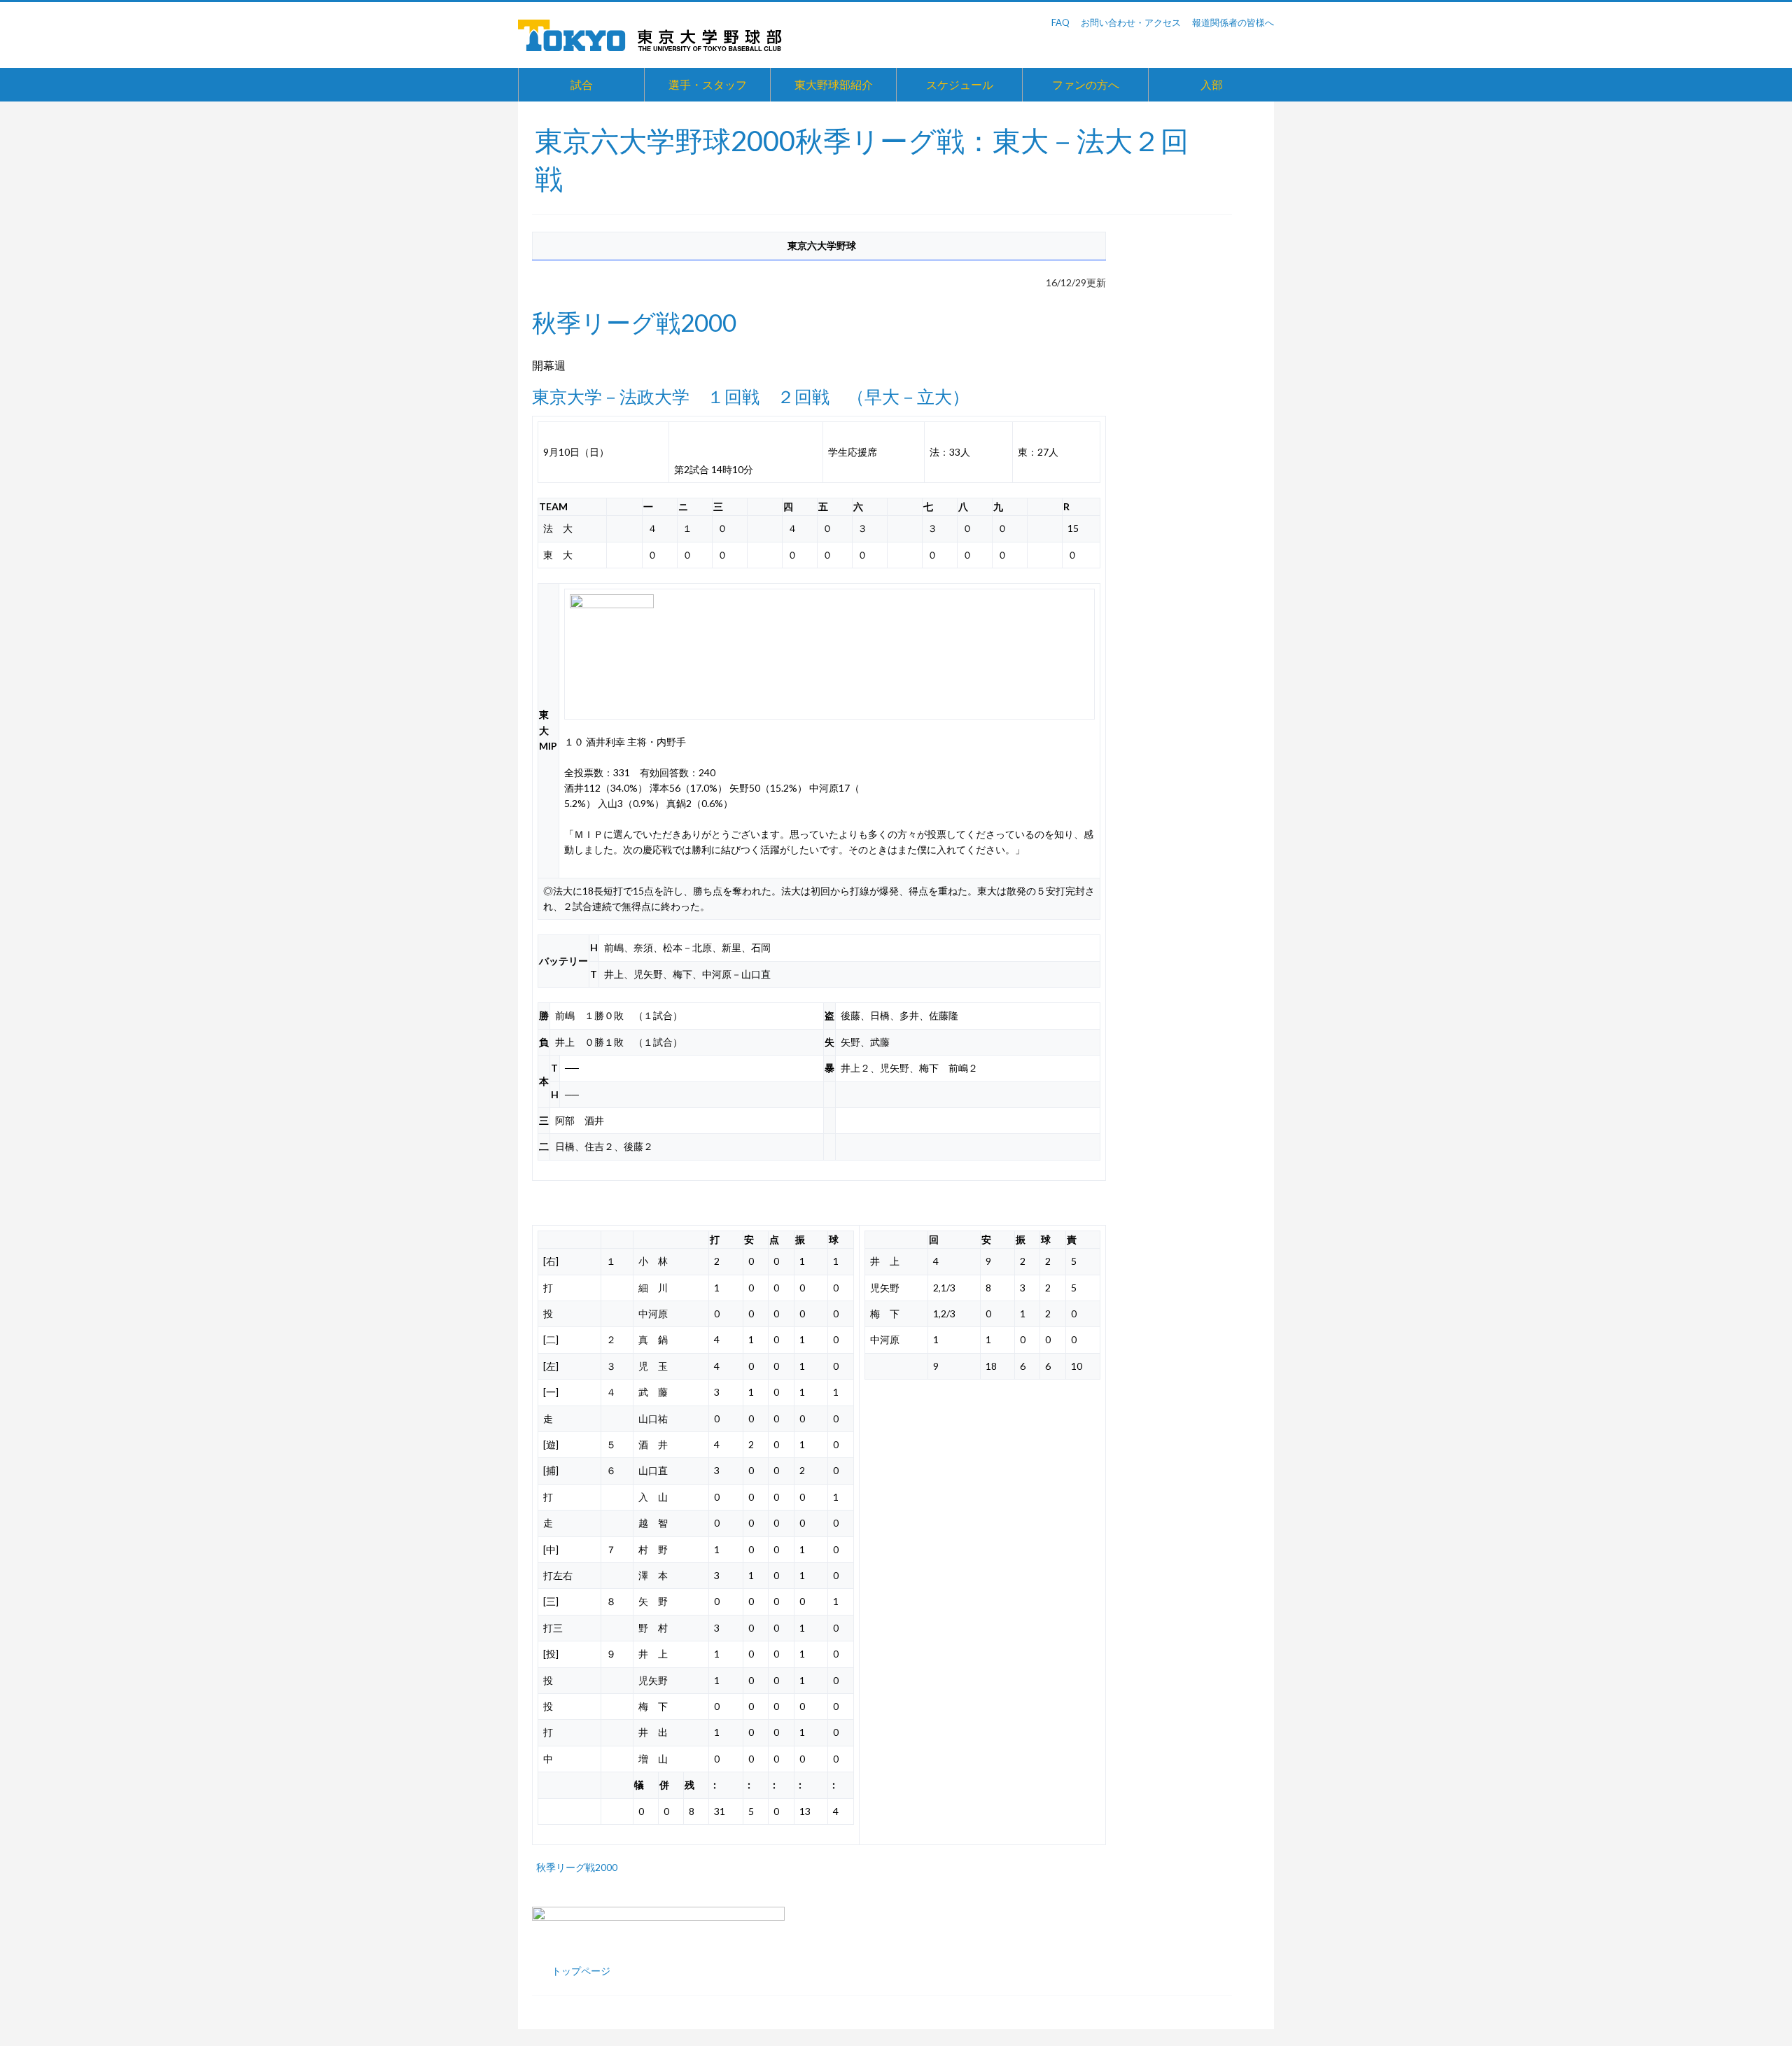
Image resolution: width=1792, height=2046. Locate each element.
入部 (1212, 84)
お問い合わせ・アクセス (1131, 22)
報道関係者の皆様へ (1233, 22)
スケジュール (960, 84)
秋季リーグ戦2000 (577, 1867)
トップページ (581, 1971)
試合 (582, 84)
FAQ (1060, 22)
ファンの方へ (1086, 84)
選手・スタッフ (708, 84)
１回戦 (733, 397)
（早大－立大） (908, 397)
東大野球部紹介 (834, 84)
